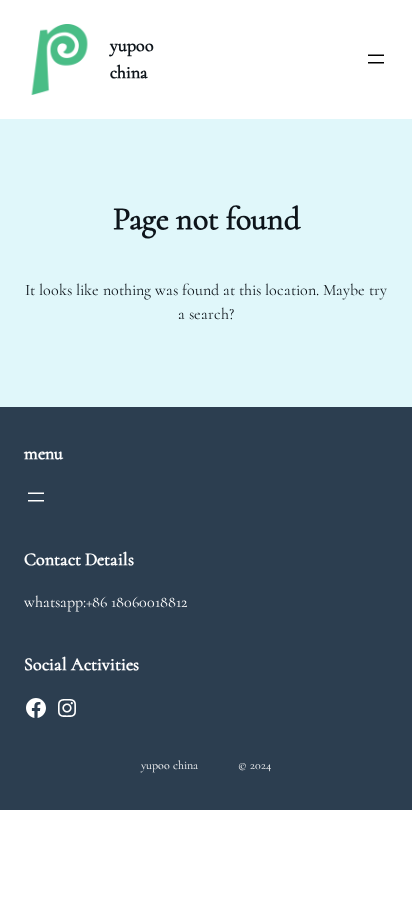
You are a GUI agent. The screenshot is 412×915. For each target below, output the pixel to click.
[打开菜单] (376, 59)
